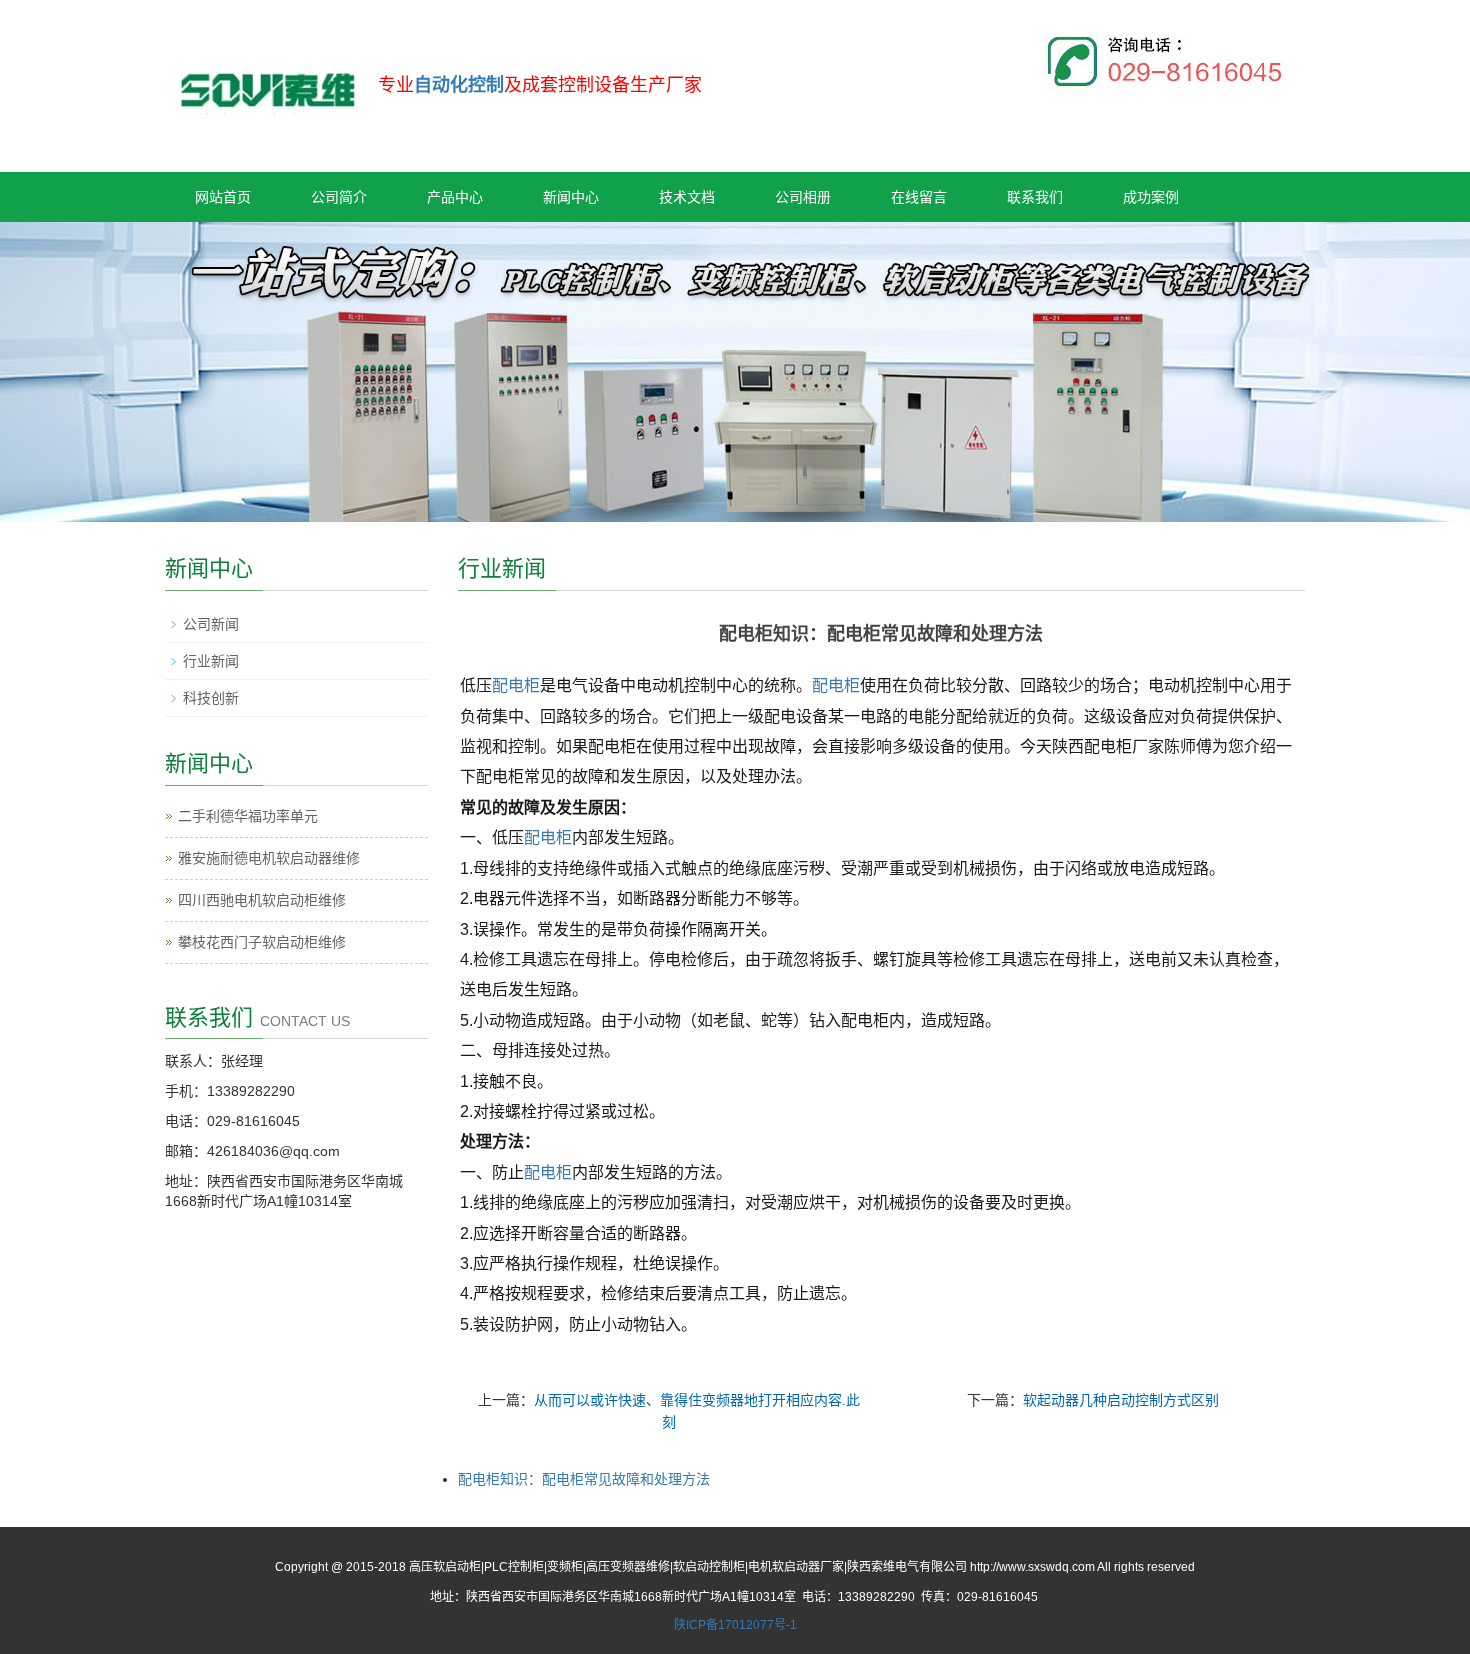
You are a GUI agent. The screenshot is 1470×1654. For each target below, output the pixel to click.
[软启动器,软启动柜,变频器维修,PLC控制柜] (266, 78)
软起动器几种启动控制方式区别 (1121, 1400)
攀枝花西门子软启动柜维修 (262, 942)
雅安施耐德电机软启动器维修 (269, 858)
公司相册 (803, 197)
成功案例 (1151, 197)
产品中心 (455, 197)
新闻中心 (571, 197)
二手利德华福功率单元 (248, 816)
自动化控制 (459, 85)
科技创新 (211, 698)
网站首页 (223, 197)
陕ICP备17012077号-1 (735, 1625)
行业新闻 (211, 661)
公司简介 (339, 197)
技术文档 (687, 197)
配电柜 (516, 685)
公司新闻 (211, 624)
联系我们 (1035, 197)
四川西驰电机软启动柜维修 (262, 900)
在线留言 (919, 197)
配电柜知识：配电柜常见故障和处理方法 (584, 1479)
